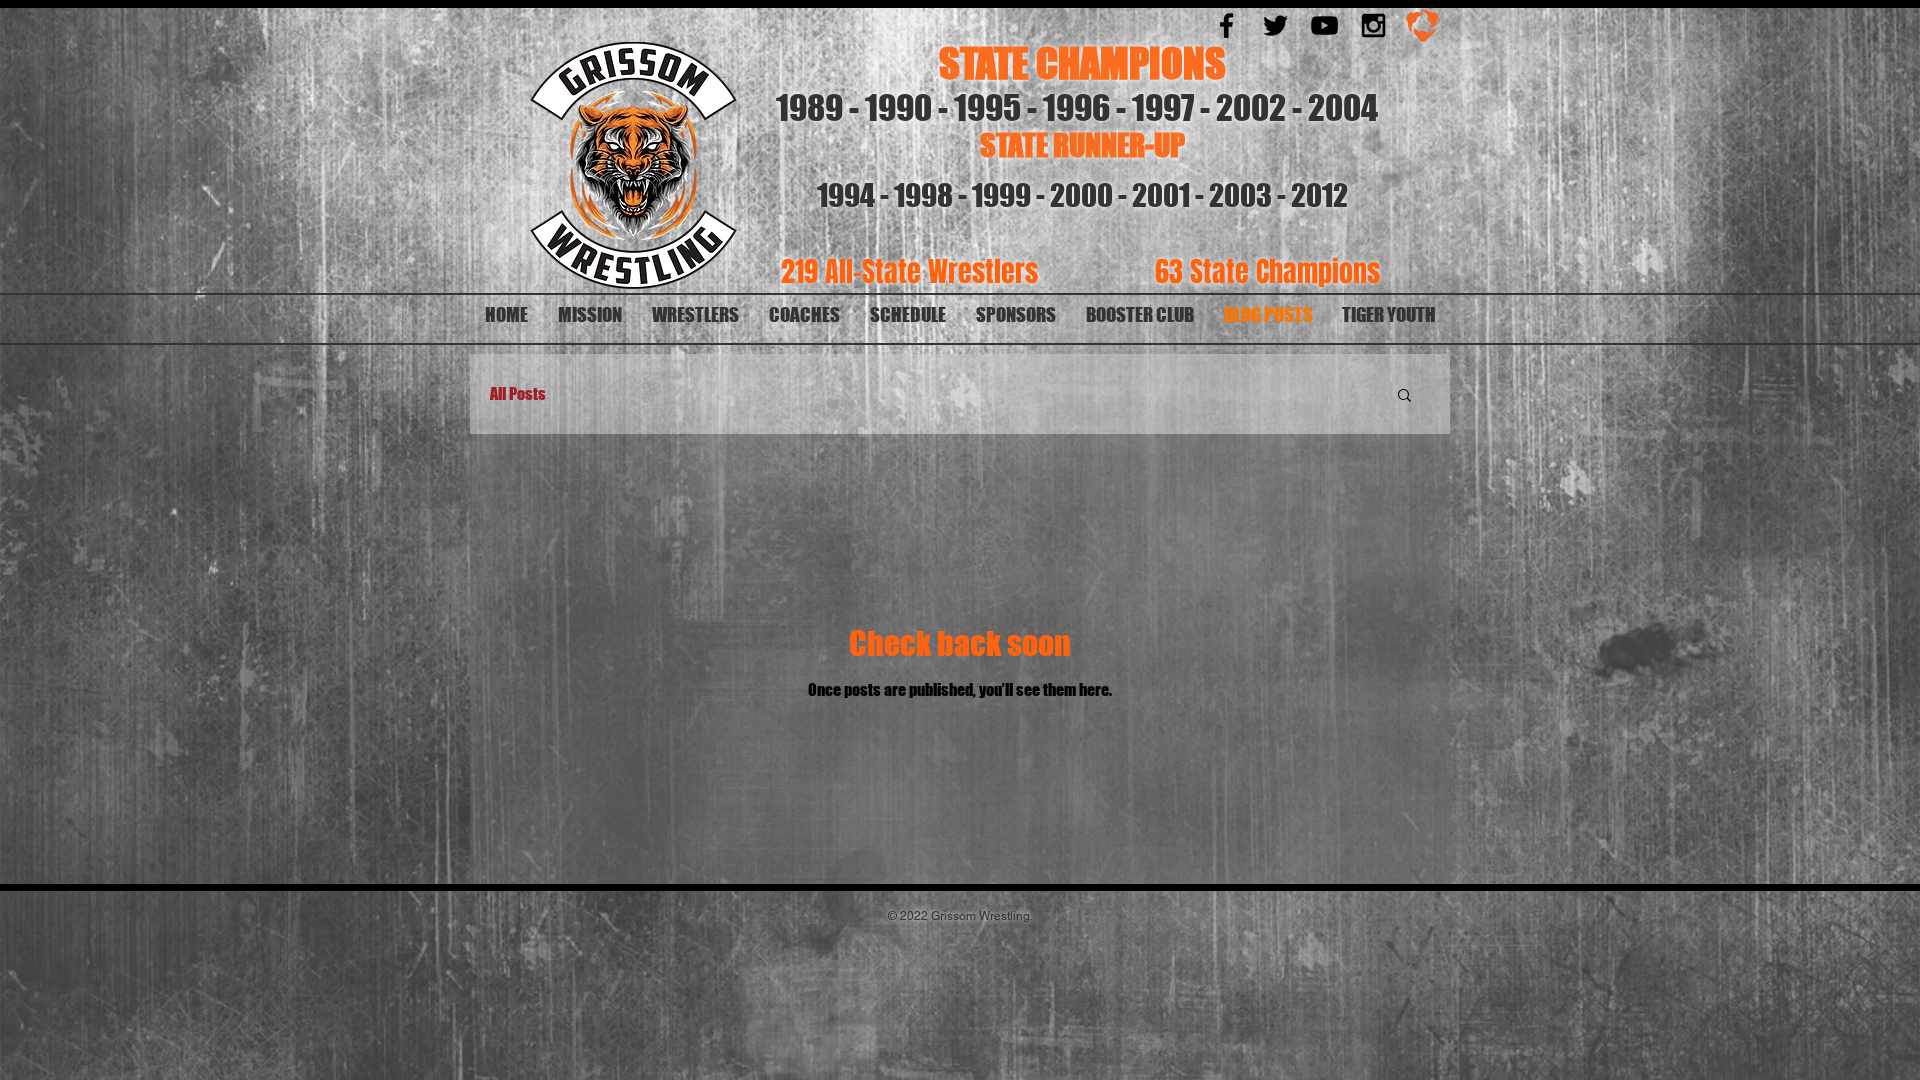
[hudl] (1422, 25)
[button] (1404, 396)
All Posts (518, 393)
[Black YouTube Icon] (1324, 25)
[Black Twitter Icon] (1275, 25)
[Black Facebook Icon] (1226, 25)
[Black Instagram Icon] (1373, 25)
